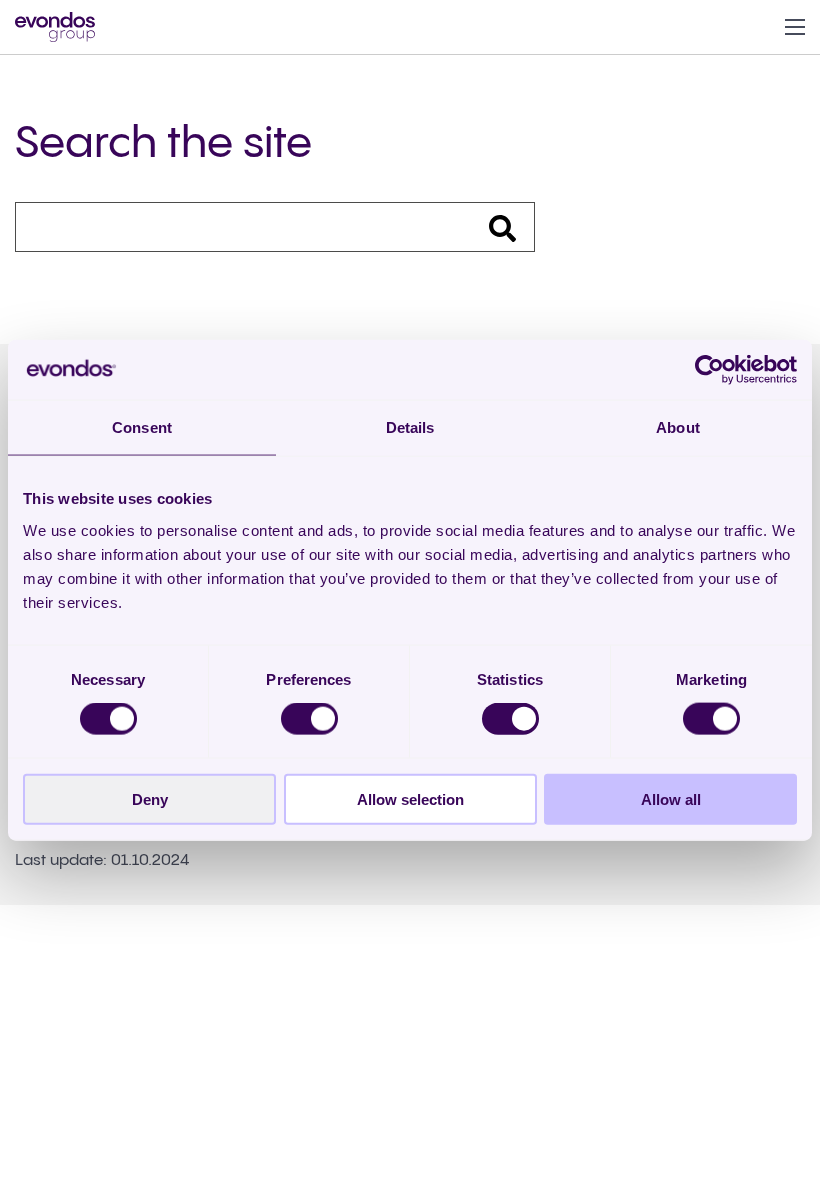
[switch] (309, 719)
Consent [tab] (142, 427)
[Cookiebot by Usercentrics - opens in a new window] (709, 370)
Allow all (671, 798)
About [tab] (678, 427)
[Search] (490, 227)
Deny (150, 798)
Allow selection (410, 798)
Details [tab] (410, 427)
